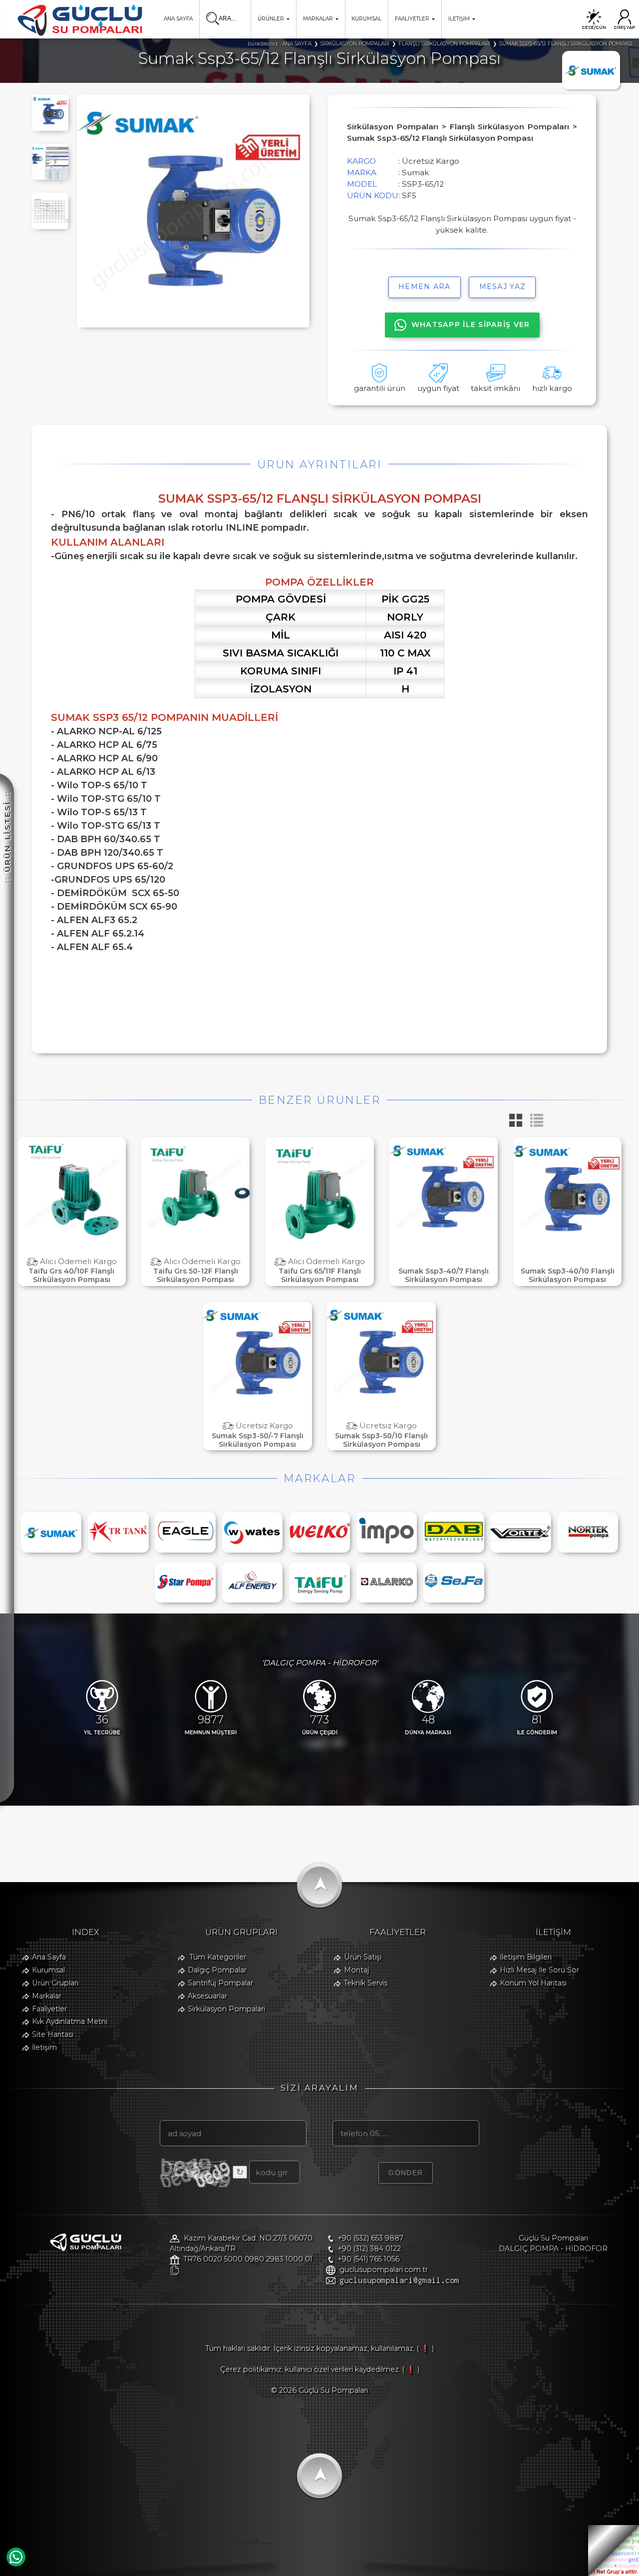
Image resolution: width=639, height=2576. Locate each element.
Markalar (47, 1996)
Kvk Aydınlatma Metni (70, 2021)
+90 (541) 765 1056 (368, 2259)
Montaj (356, 1970)
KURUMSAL (366, 19)
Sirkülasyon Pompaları (226, 2009)
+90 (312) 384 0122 (369, 2249)
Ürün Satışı (363, 1957)
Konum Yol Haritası (533, 1983)
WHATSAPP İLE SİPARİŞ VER (471, 324)
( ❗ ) (425, 2348)
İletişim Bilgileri (526, 1957)
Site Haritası (53, 2034)
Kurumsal (48, 1970)
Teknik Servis (366, 1983)
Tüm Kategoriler (218, 1957)
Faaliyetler (49, 2009)
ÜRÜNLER (271, 19)
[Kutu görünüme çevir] (513, 1124)
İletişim (44, 2047)
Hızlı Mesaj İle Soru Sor (539, 1970)
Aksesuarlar (207, 1996)
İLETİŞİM (459, 19)
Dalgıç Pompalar (217, 1970)
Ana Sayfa (49, 1957)
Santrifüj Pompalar (220, 1983)
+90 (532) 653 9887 (370, 2238)
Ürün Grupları (55, 1983)
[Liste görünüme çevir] (534, 1124)
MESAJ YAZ (503, 287)
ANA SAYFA (178, 19)
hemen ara (425, 287)
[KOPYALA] (174, 2270)
